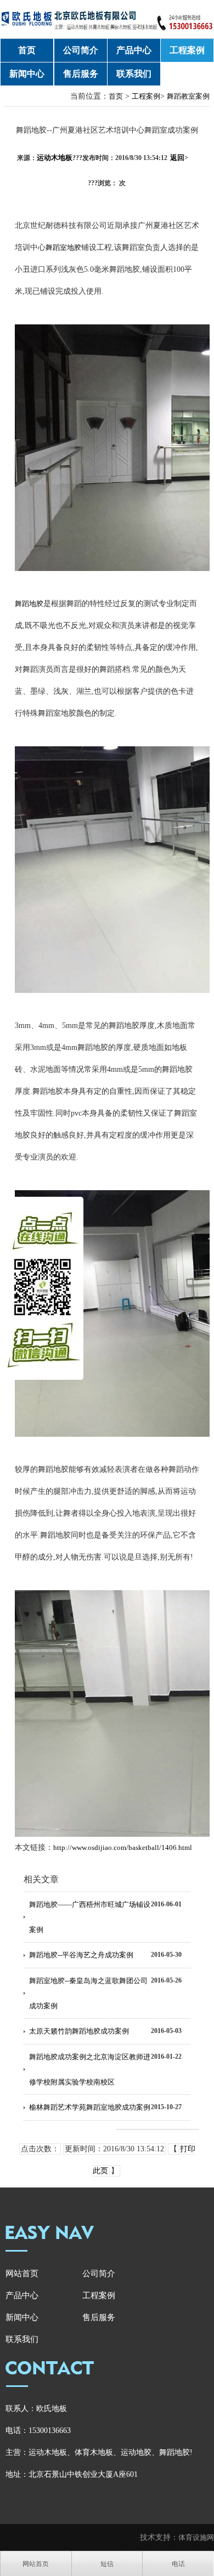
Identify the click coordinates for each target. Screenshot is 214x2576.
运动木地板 (55, 158)
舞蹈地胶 (29, 604)
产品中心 (134, 50)
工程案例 (187, 50)
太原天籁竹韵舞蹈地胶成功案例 (79, 2031)
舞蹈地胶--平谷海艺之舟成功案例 (81, 1955)
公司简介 (81, 50)
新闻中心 (27, 74)
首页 (27, 50)
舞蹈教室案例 (188, 96)
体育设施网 (196, 2537)
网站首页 (22, 2274)
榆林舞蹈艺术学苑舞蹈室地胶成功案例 (90, 2107)
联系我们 (134, 74)
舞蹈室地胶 (63, 247)
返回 (179, 158)
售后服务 (81, 74)
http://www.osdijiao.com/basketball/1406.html (123, 1847)
